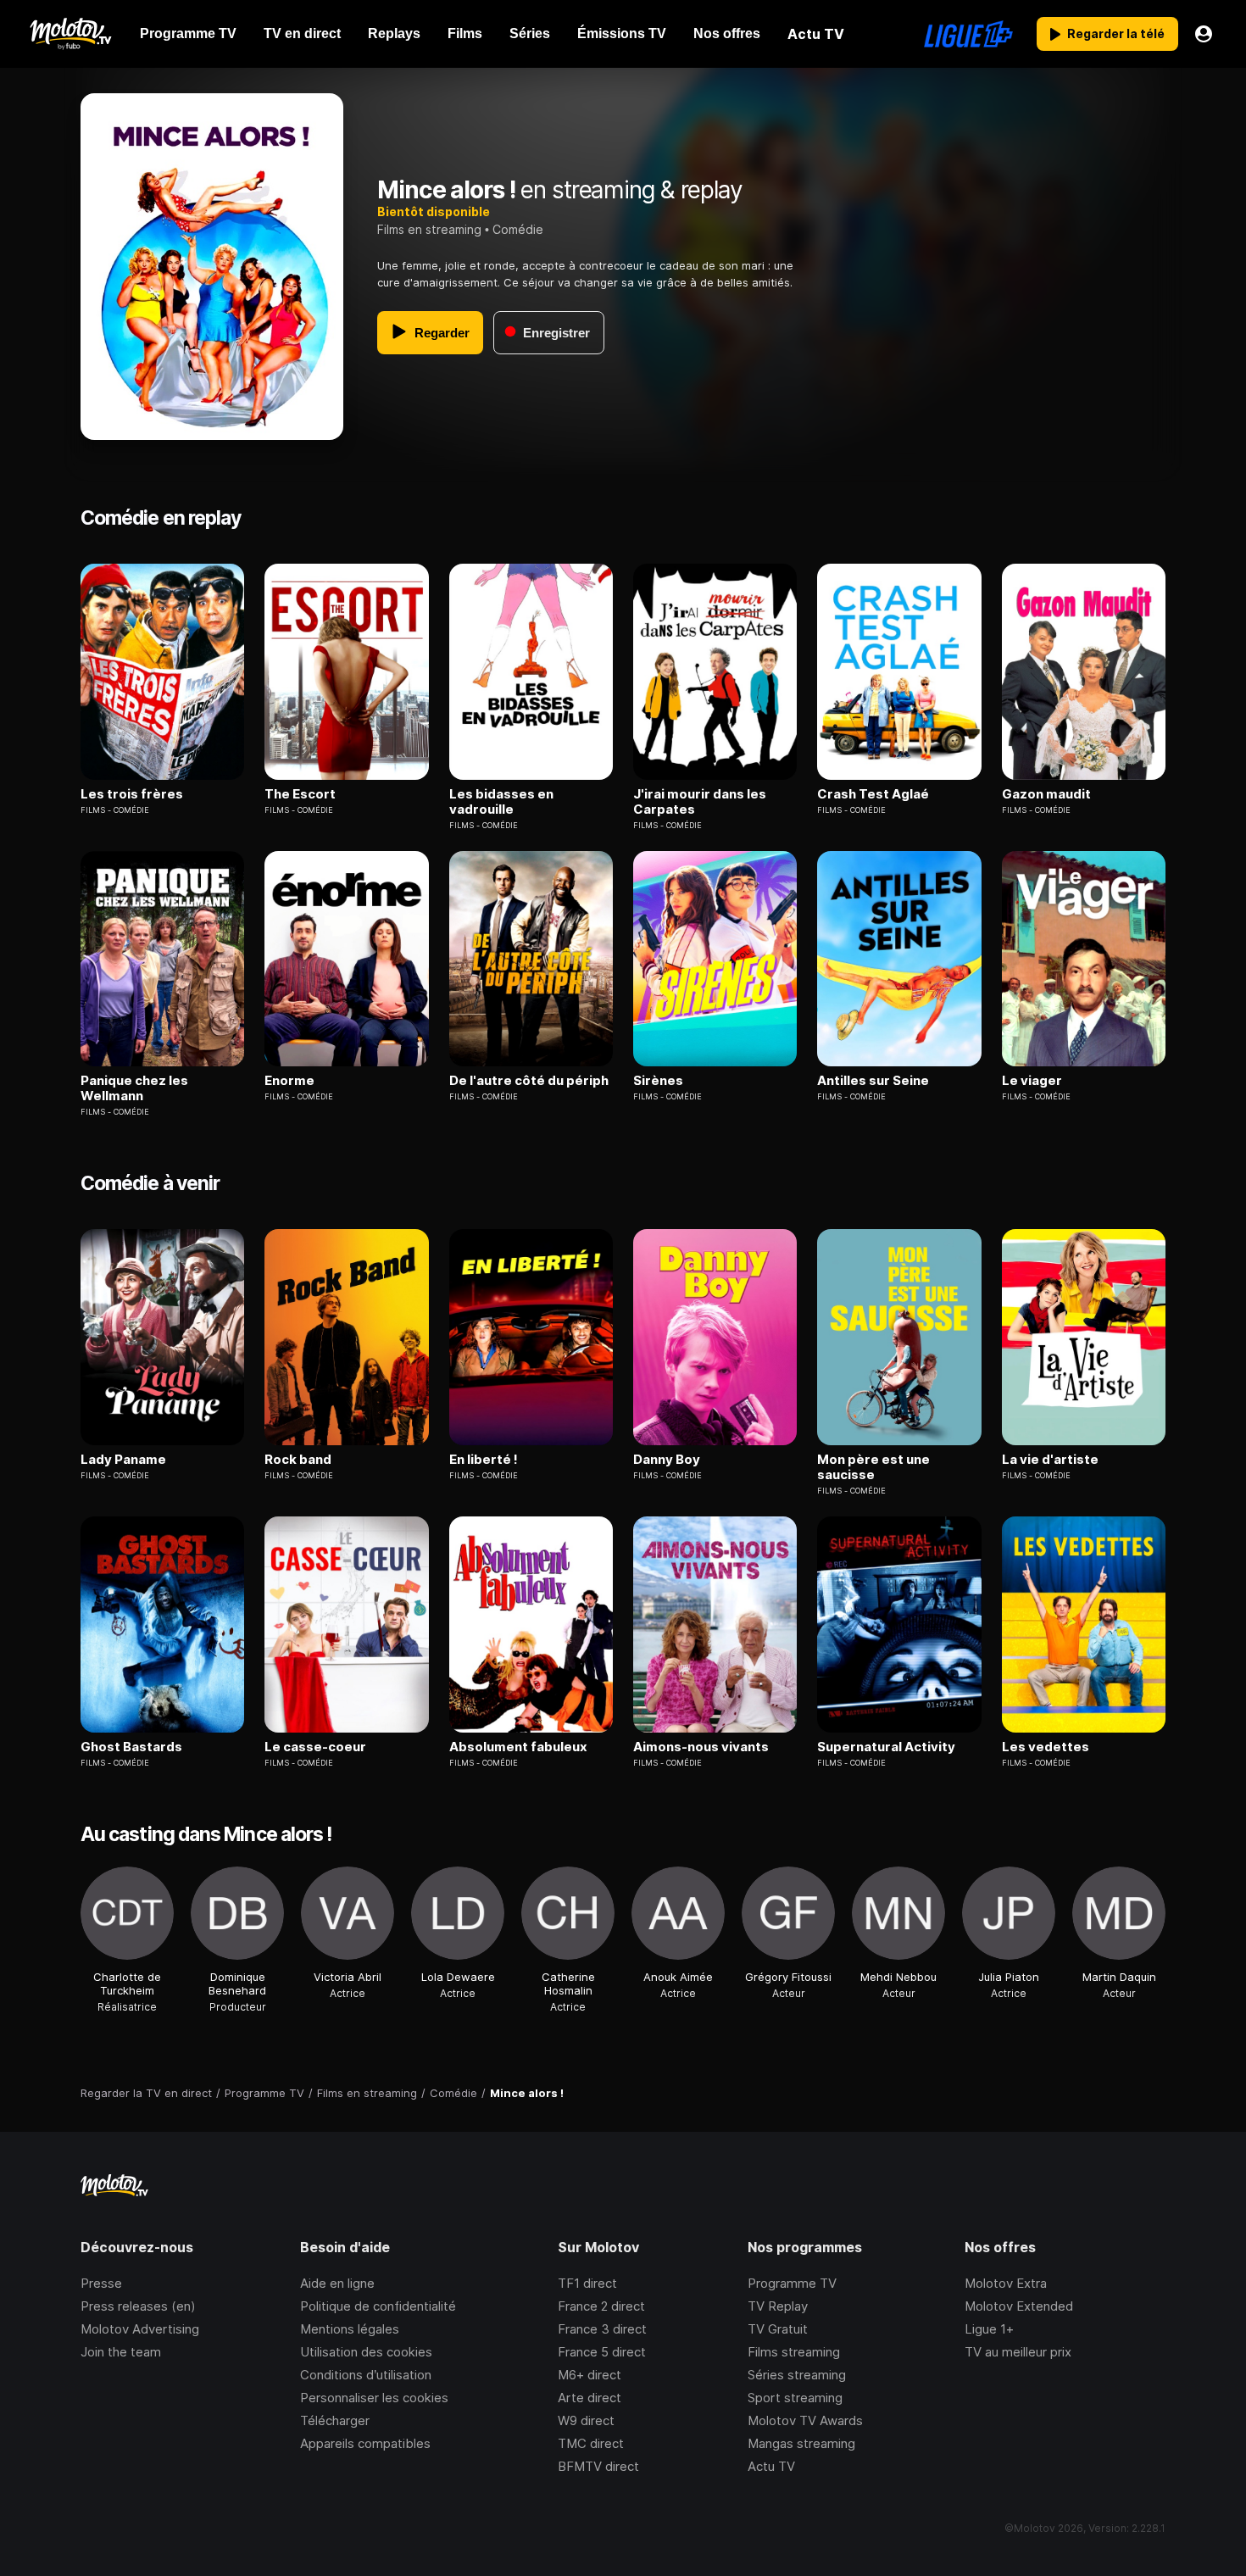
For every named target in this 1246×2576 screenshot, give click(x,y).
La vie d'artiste (1050, 1460)
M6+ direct (590, 2375)
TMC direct (591, 2443)
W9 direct (586, 2420)
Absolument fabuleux (518, 1747)
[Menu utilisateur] (1204, 34)
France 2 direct (601, 2306)
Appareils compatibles (365, 2443)
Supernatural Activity (886, 1747)
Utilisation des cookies (366, 2352)
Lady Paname (123, 1460)
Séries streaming (797, 2375)
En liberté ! (484, 1460)
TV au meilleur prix (1018, 2352)
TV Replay (778, 2306)
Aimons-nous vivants (701, 1747)
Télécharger (335, 2420)
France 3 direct (602, 2329)
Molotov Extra (1006, 2283)
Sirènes (658, 1081)
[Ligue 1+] (968, 34)
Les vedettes (1046, 1747)
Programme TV (792, 2283)
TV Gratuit (778, 2329)
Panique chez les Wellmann (134, 1088)
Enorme (289, 1081)
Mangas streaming (801, 2443)
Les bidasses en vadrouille (501, 802)
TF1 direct (587, 2283)
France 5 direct (602, 2352)
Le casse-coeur (315, 1747)
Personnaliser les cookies (374, 2398)
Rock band (298, 1460)
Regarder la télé (1116, 33)
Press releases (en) (138, 2306)
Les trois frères (132, 794)
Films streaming (794, 2352)
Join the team (121, 2352)
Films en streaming (429, 229)
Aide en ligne (337, 2283)
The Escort (300, 794)
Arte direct (590, 2398)
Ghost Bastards (131, 1747)
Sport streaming (795, 2398)
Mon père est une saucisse (873, 1467)
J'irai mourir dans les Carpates (700, 802)
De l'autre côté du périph (529, 1081)
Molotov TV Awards (805, 2420)
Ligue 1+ (989, 2329)
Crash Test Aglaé (873, 794)
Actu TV (771, 2466)
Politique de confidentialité (378, 2306)
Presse (101, 2283)
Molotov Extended (1019, 2306)
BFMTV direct (598, 2466)
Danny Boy (667, 1460)
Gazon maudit (1046, 794)
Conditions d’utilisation (366, 2375)
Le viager (1032, 1081)
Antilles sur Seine (873, 1081)
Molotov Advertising (140, 2329)
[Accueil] (70, 34)
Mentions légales (350, 2329)
